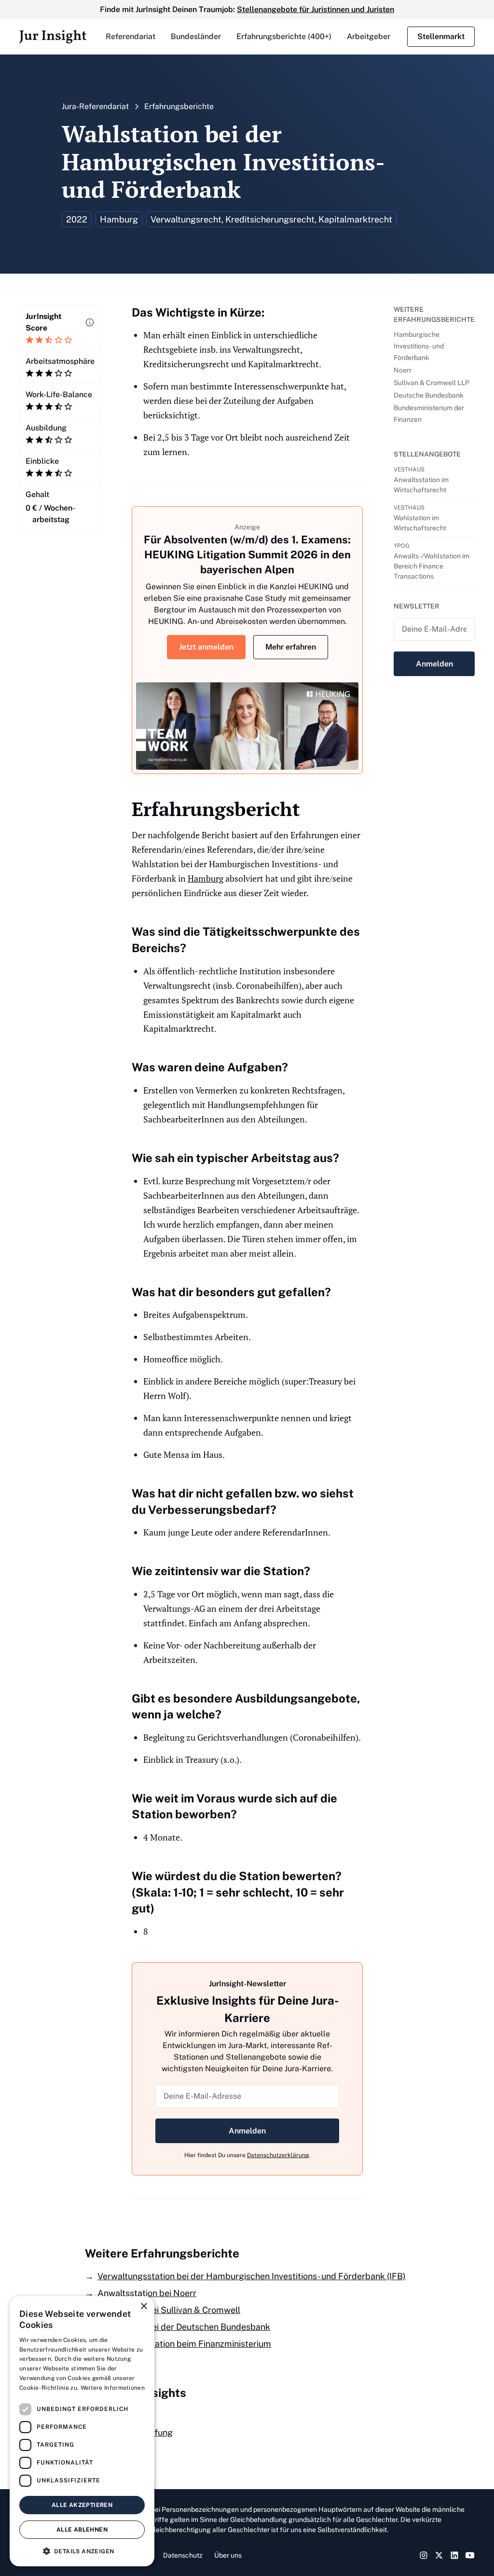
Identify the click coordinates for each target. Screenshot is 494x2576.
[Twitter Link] (439, 2555)
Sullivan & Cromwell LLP (432, 383)
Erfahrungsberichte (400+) (284, 36)
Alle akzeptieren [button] (82, 2505)
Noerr (403, 370)
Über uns (228, 2555)
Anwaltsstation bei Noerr (147, 2293)
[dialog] (82, 2431)
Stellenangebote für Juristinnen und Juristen (316, 9)
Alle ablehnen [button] (82, 2530)
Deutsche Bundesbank (429, 395)
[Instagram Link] (424, 2555)
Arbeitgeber (369, 36)
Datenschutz (183, 2555)
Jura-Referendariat (95, 106)
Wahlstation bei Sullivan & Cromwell (169, 2310)
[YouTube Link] (470, 2555)
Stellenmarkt (441, 36)
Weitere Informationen (113, 2388)
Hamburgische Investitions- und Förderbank (419, 346)
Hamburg (206, 878)
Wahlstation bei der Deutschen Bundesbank (184, 2327)
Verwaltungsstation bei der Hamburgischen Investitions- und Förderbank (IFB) (252, 2276)
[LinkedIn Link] (454, 2555)
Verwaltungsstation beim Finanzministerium (184, 2344)
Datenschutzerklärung (278, 2155)
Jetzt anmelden (206, 647)
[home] (53, 37)
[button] (130, 37)
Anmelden (247, 2131)
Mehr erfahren (291, 647)
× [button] (144, 2306)
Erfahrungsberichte (179, 106)
